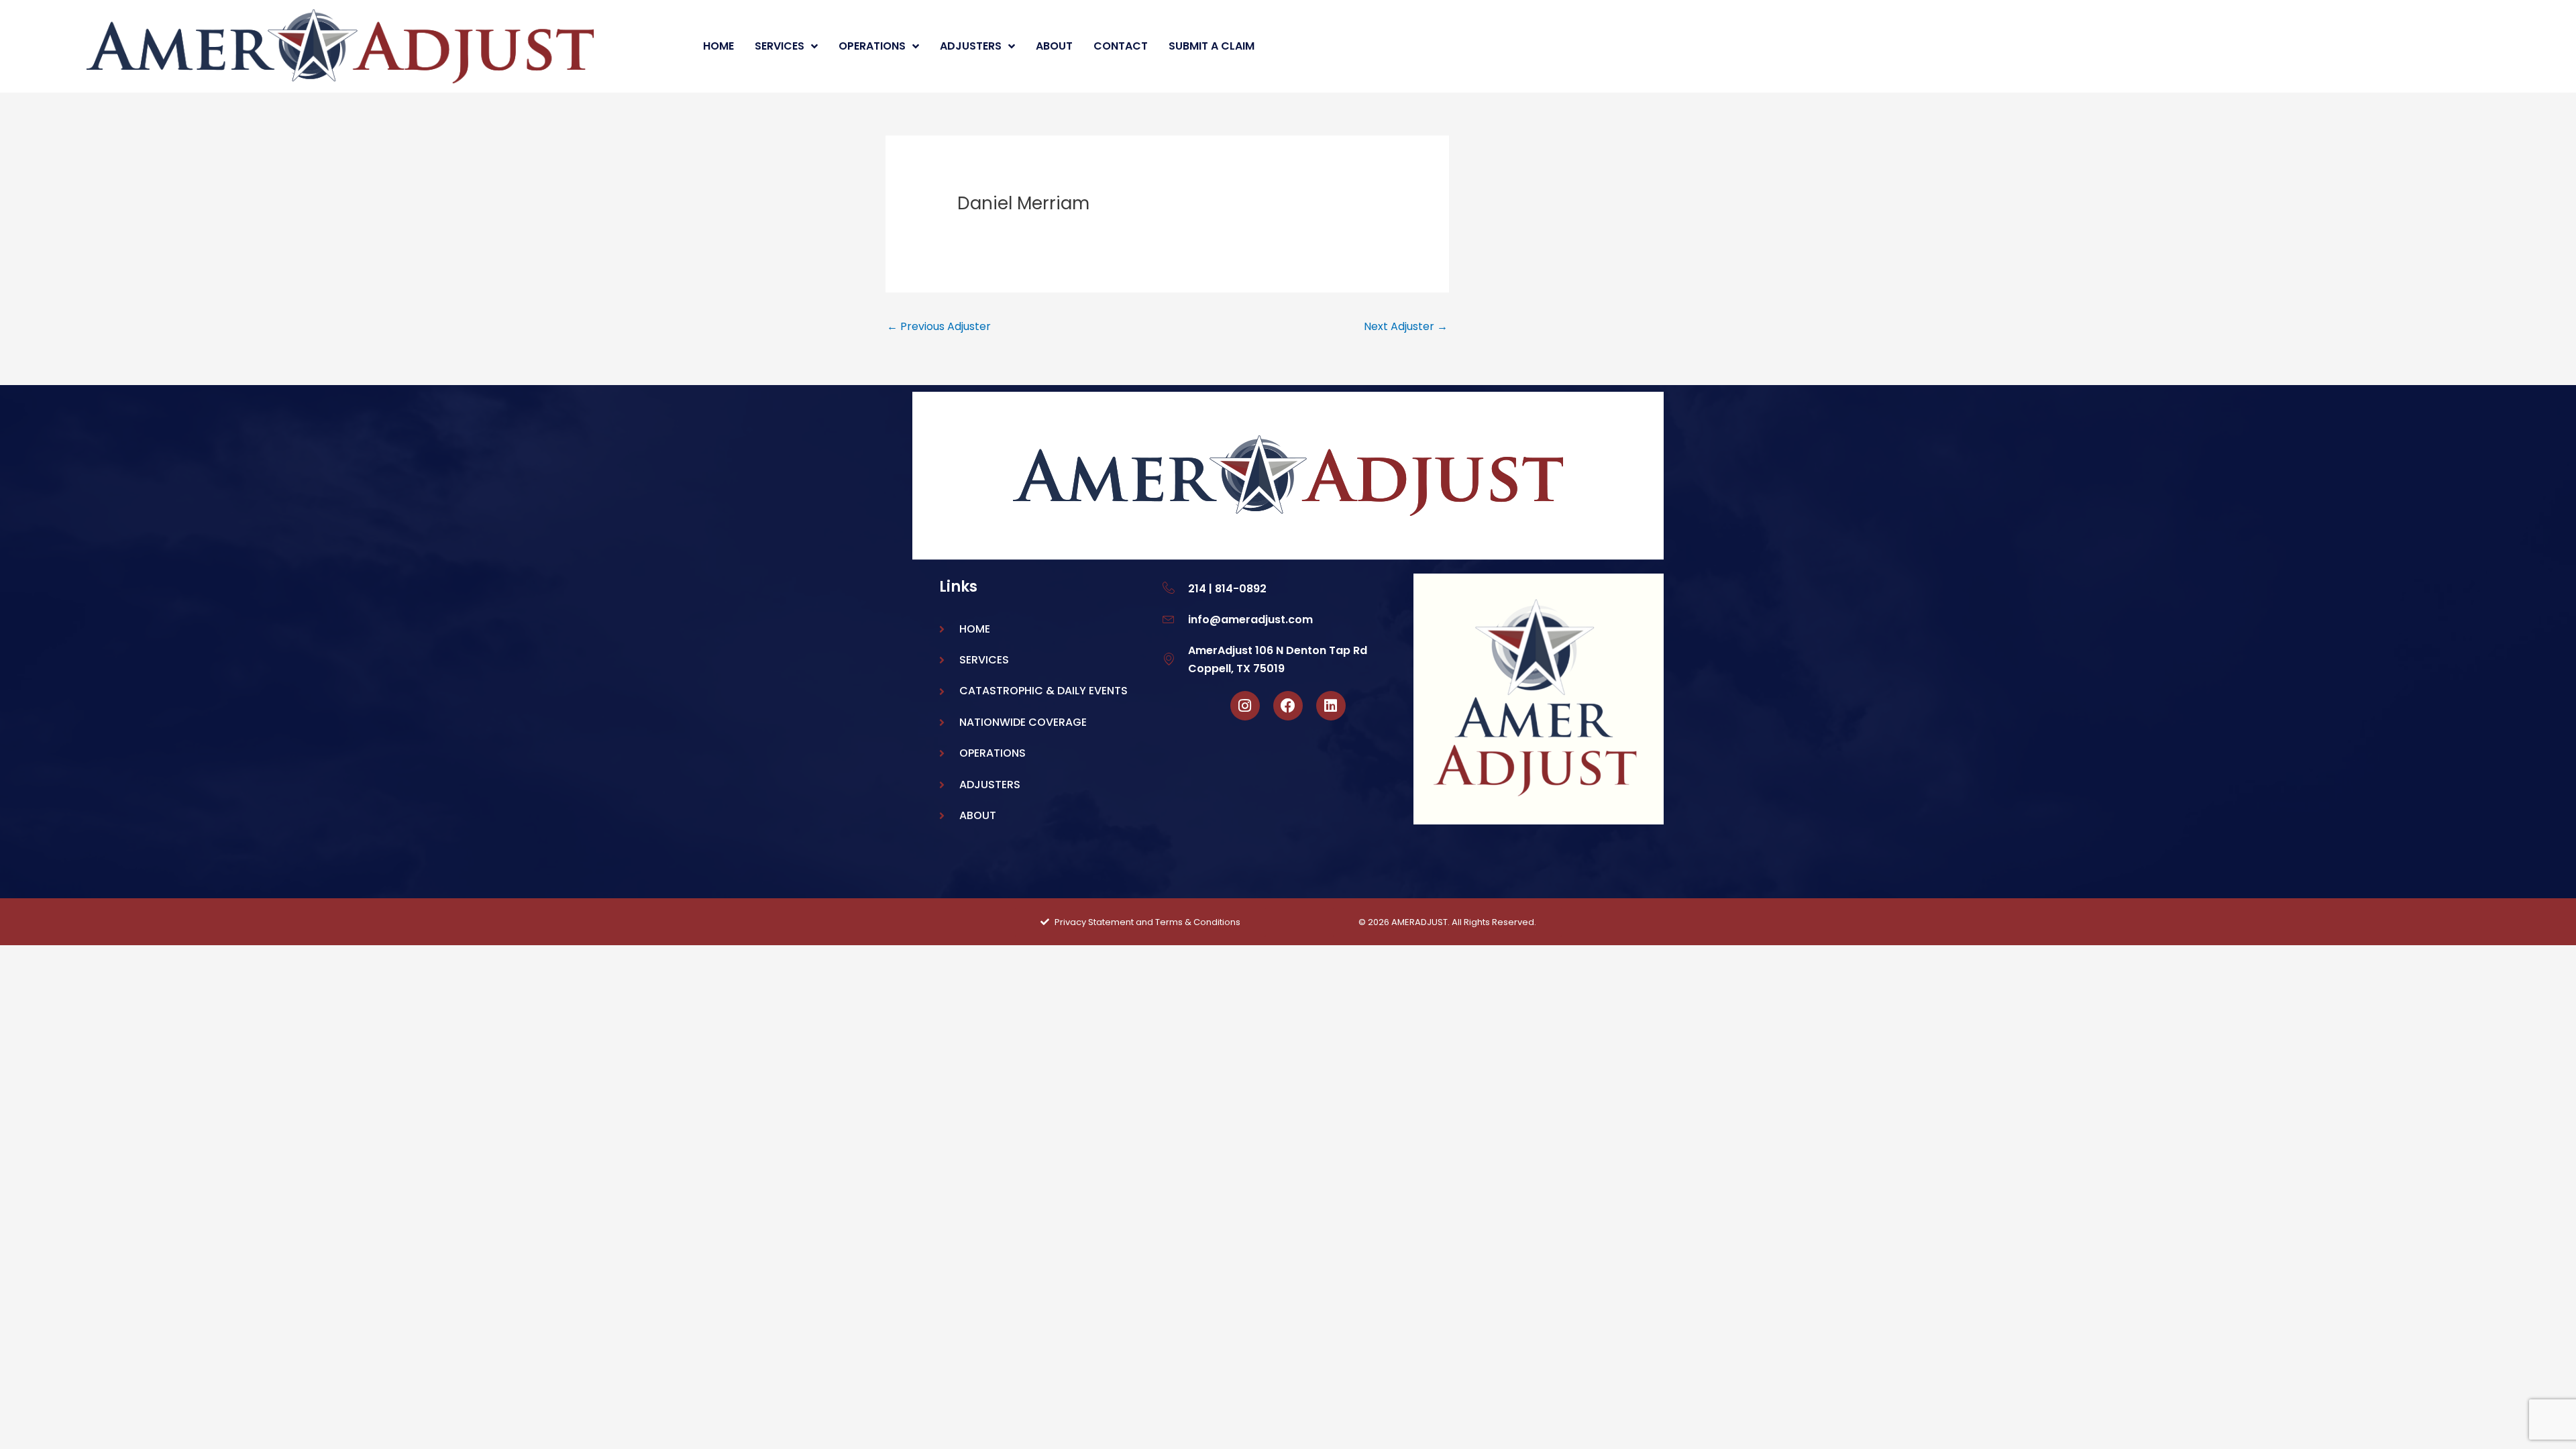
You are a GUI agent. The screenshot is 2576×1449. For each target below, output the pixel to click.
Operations (872, 46)
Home (718, 46)
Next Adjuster (1406, 326)
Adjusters (971, 46)
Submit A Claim (1212, 46)
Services (780, 46)
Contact (1121, 46)
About (1054, 46)
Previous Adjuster (939, 326)
